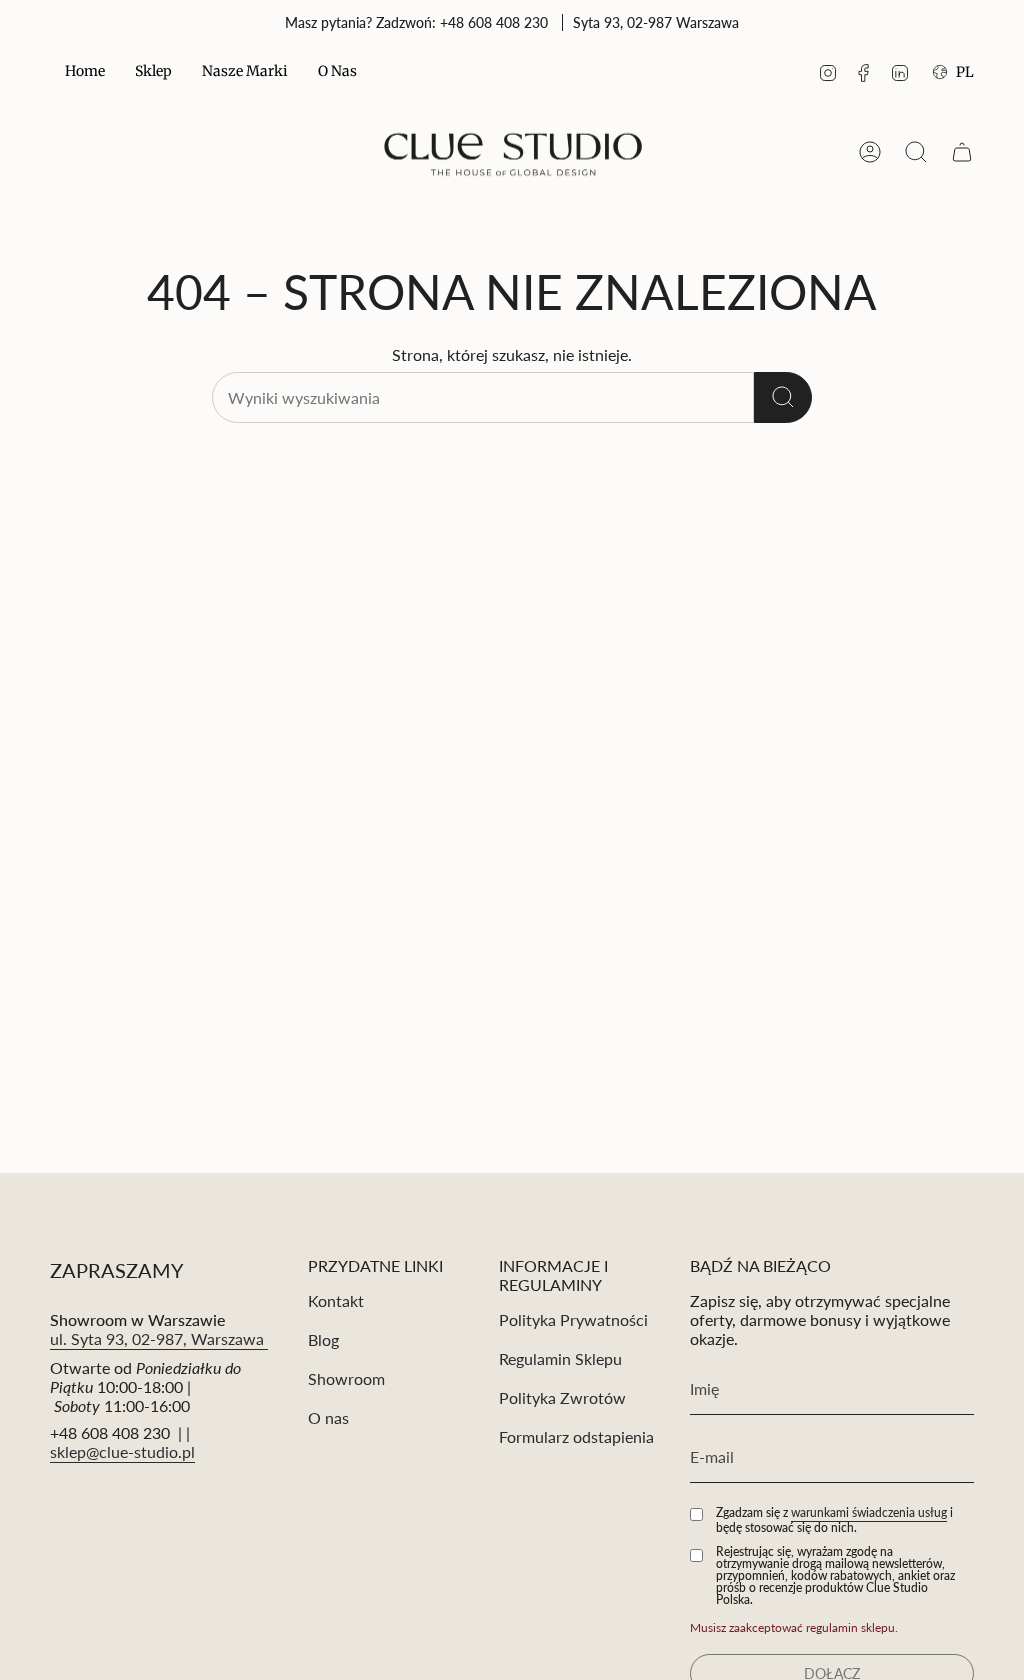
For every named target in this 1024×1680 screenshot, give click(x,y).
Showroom (346, 1378)
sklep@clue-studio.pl (122, 1451)
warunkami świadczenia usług (869, 1512)
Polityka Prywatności (573, 1319)
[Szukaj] (783, 397)
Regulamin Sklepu (560, 1358)
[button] (153, 72)
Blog (323, 1339)
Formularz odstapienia (576, 1436)
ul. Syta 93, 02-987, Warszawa (159, 1338)
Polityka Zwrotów (562, 1397)
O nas (328, 1417)
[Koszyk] (962, 152)
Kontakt (336, 1300)
